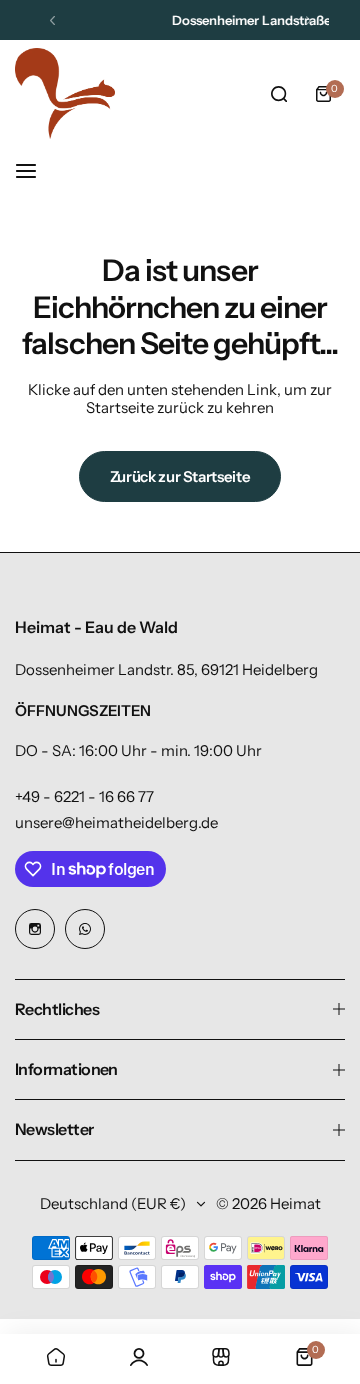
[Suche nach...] (279, 94)
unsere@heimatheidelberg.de (116, 822)
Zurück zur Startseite (180, 476)
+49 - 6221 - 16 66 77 (84, 796)
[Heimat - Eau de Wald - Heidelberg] (65, 93)
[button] (52, 20)
